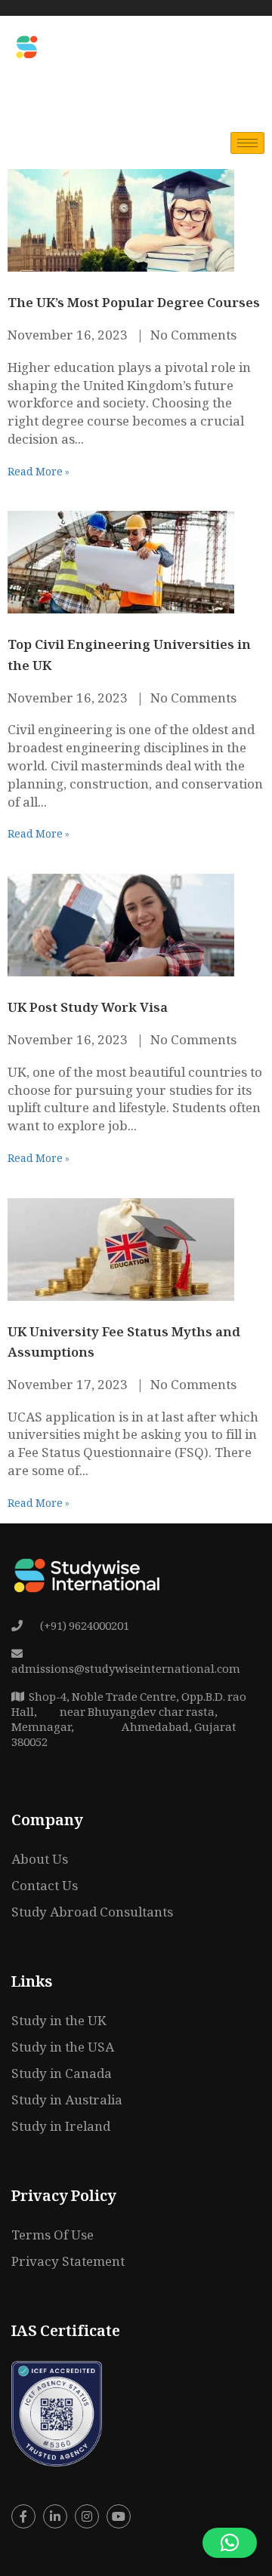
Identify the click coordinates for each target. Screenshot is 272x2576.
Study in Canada (62, 2075)
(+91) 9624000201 (83, 1628)
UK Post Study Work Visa (88, 1009)
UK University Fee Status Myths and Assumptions (124, 1344)
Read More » (39, 473)
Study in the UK (59, 2023)
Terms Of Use (53, 2237)
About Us (40, 1861)
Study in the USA (63, 2049)
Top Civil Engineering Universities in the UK (129, 656)
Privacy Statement (68, 2263)
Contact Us (45, 1887)
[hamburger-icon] (247, 143)
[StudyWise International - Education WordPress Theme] (66, 46)
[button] (230, 2543)
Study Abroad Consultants (92, 1914)
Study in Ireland (61, 2128)
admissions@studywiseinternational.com (126, 1671)
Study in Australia (67, 2102)
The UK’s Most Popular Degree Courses (134, 304)
